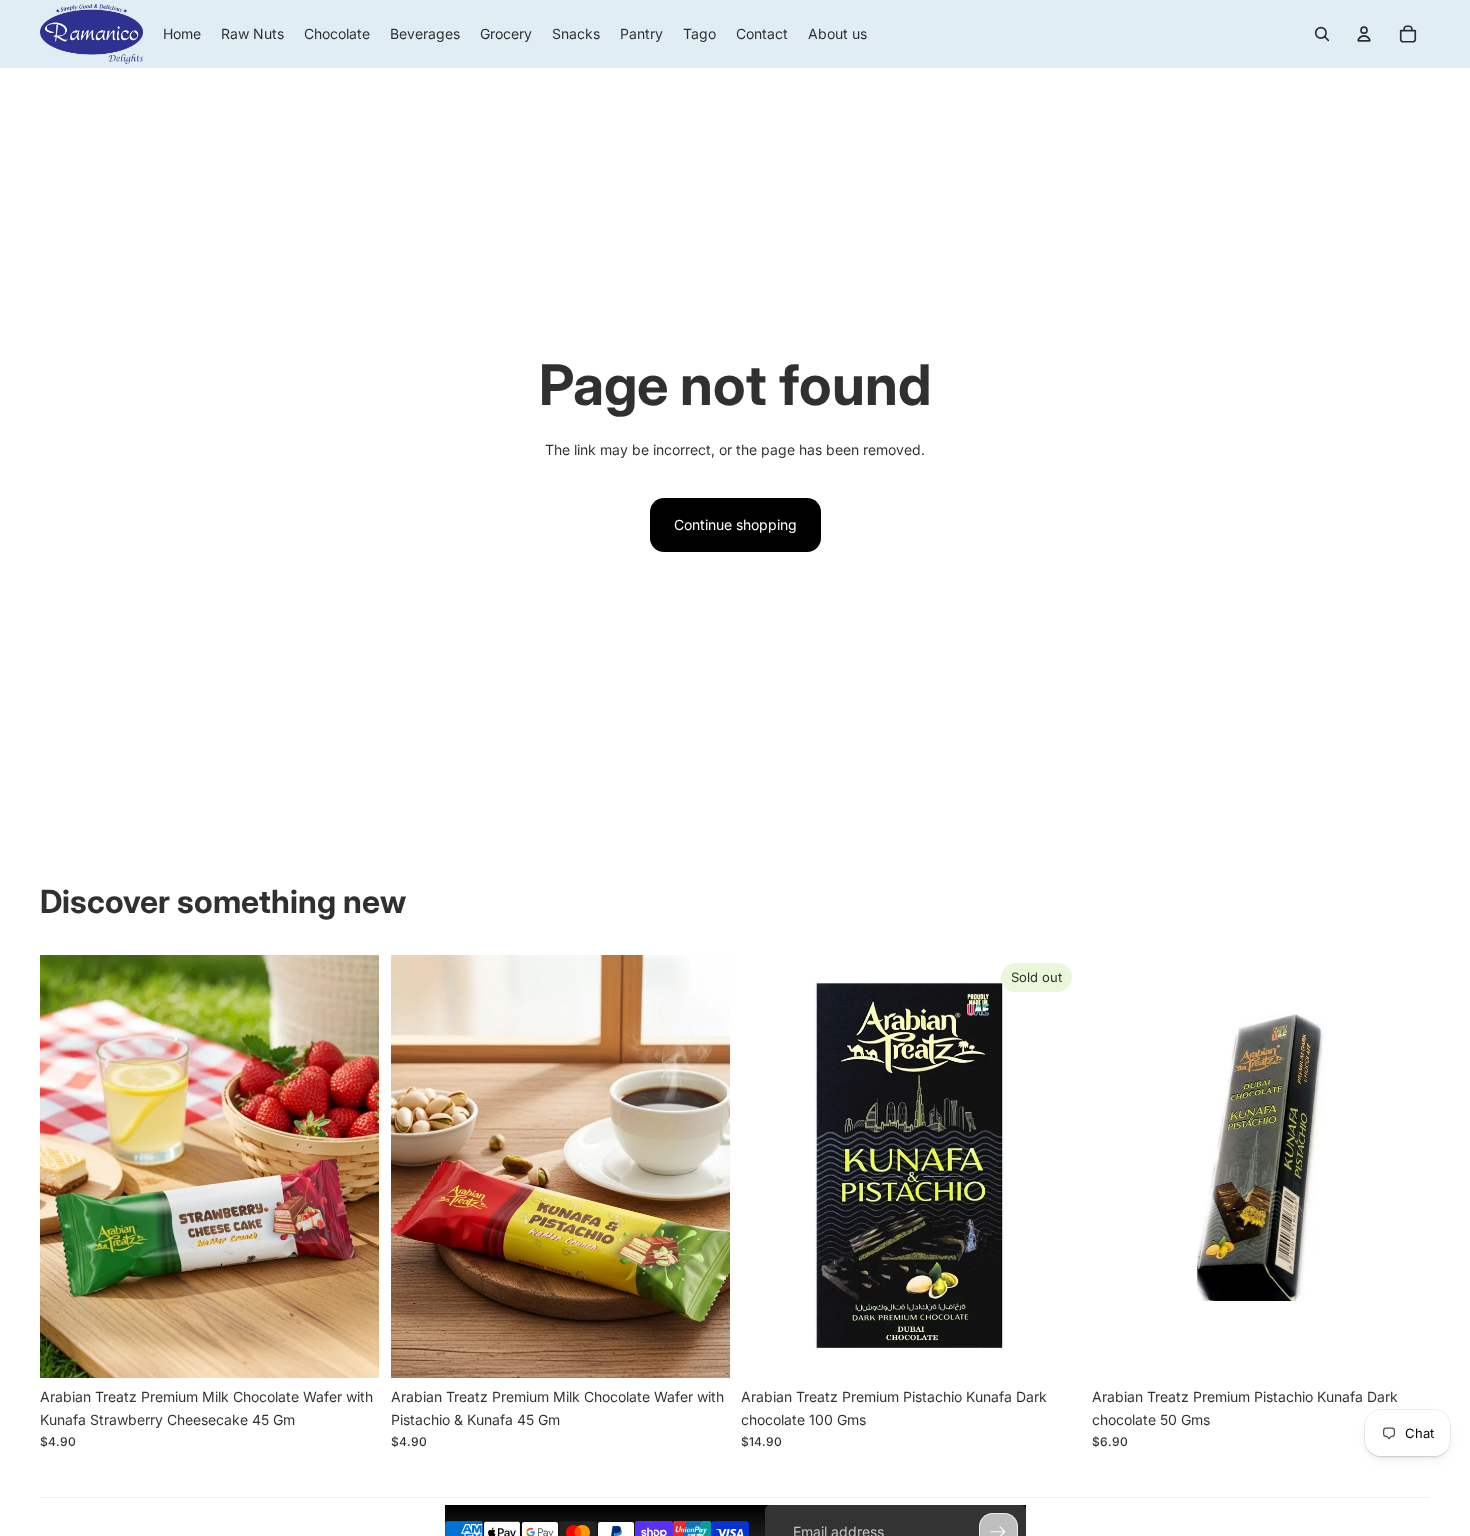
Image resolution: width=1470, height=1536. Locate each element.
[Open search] (1322, 34)
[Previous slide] (70, 1167)
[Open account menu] (1364, 34)
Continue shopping (735, 524)
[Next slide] (349, 1167)
